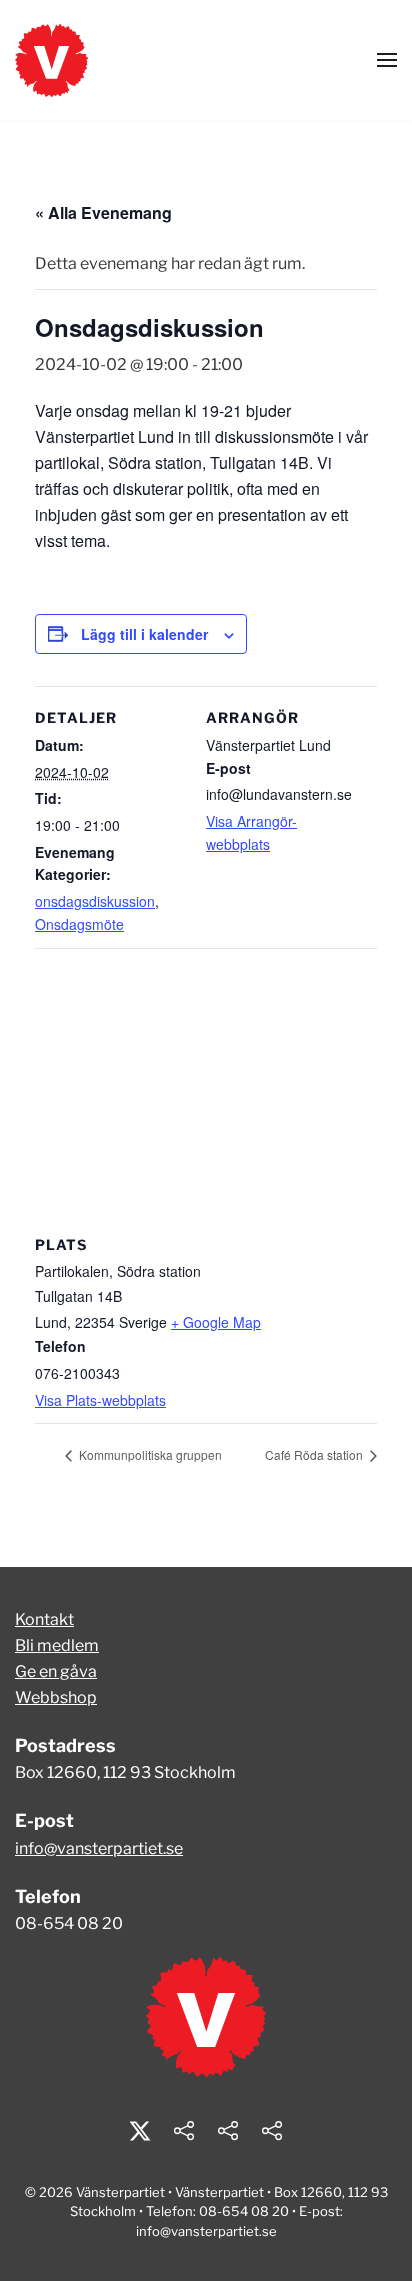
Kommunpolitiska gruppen (149, 1454)
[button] (387, 60)
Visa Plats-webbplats (100, 1400)
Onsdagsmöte (79, 924)
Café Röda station (315, 1454)
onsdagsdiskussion (95, 901)
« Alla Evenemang (103, 212)
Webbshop (56, 1697)
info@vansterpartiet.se (99, 1848)
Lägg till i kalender (144, 634)
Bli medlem (57, 1645)
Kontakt (44, 1619)
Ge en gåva (56, 1671)
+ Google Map (216, 1322)
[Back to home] (51, 60)
